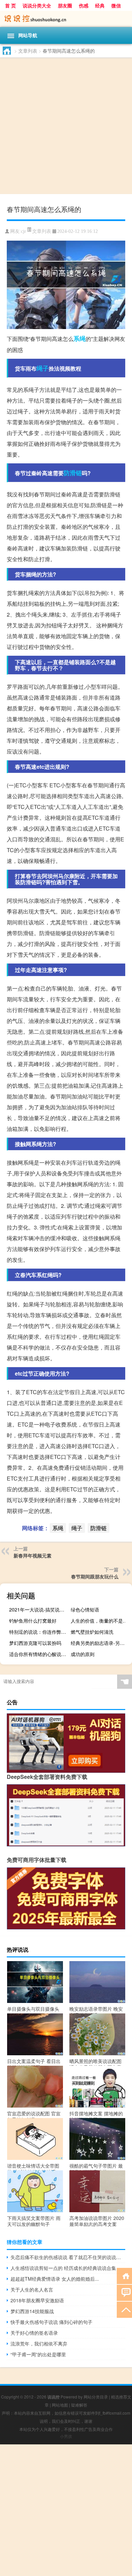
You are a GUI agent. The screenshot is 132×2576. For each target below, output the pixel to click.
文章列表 (28, 51)
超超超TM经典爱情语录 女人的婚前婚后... (55, 2279)
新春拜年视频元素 (32, 1555)
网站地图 (60, 2405)
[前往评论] (124, 2292)
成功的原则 (83, 1654)
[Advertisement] (66, 127)
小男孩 (66, 2436)
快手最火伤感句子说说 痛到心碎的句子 (51, 2322)
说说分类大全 (37, 5)
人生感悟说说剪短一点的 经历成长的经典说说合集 (63, 2268)
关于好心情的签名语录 (34, 2333)
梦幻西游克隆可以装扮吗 (35, 1643)
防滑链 (73, 473)
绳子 (43, 368)
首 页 (10, 5)
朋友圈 (65, 5)
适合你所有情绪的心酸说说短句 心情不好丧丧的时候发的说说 (39, 1654)
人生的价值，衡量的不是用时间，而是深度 (101, 1621)
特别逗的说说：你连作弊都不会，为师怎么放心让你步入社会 (39, 1632)
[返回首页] (124, 2275)
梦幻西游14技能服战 (32, 2311)
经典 (100, 5)
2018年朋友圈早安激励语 (37, 2300)
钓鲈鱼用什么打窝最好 (33, 1621)
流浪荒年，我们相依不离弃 (39, 2343)
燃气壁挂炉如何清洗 (92, 1632)
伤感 (84, 5)
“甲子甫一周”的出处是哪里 (38, 2354)
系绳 (80, 338)
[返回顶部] (124, 2309)
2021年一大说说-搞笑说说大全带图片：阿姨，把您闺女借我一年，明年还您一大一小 (39, 1609)
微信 (116, 5)
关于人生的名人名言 (32, 2289)
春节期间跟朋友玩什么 (95, 1576)
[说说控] (66, 19)
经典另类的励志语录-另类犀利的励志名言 (101, 1643)
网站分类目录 (96, 2397)
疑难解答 (79, 2405)
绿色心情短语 (85, 1609)
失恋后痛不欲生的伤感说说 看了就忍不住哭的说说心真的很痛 (68, 2257)
